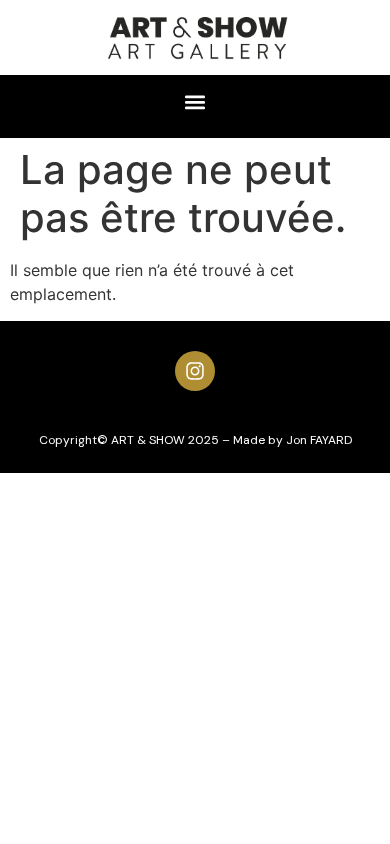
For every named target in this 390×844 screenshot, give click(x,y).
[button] (195, 101)
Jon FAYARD (319, 440)
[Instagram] (195, 371)
